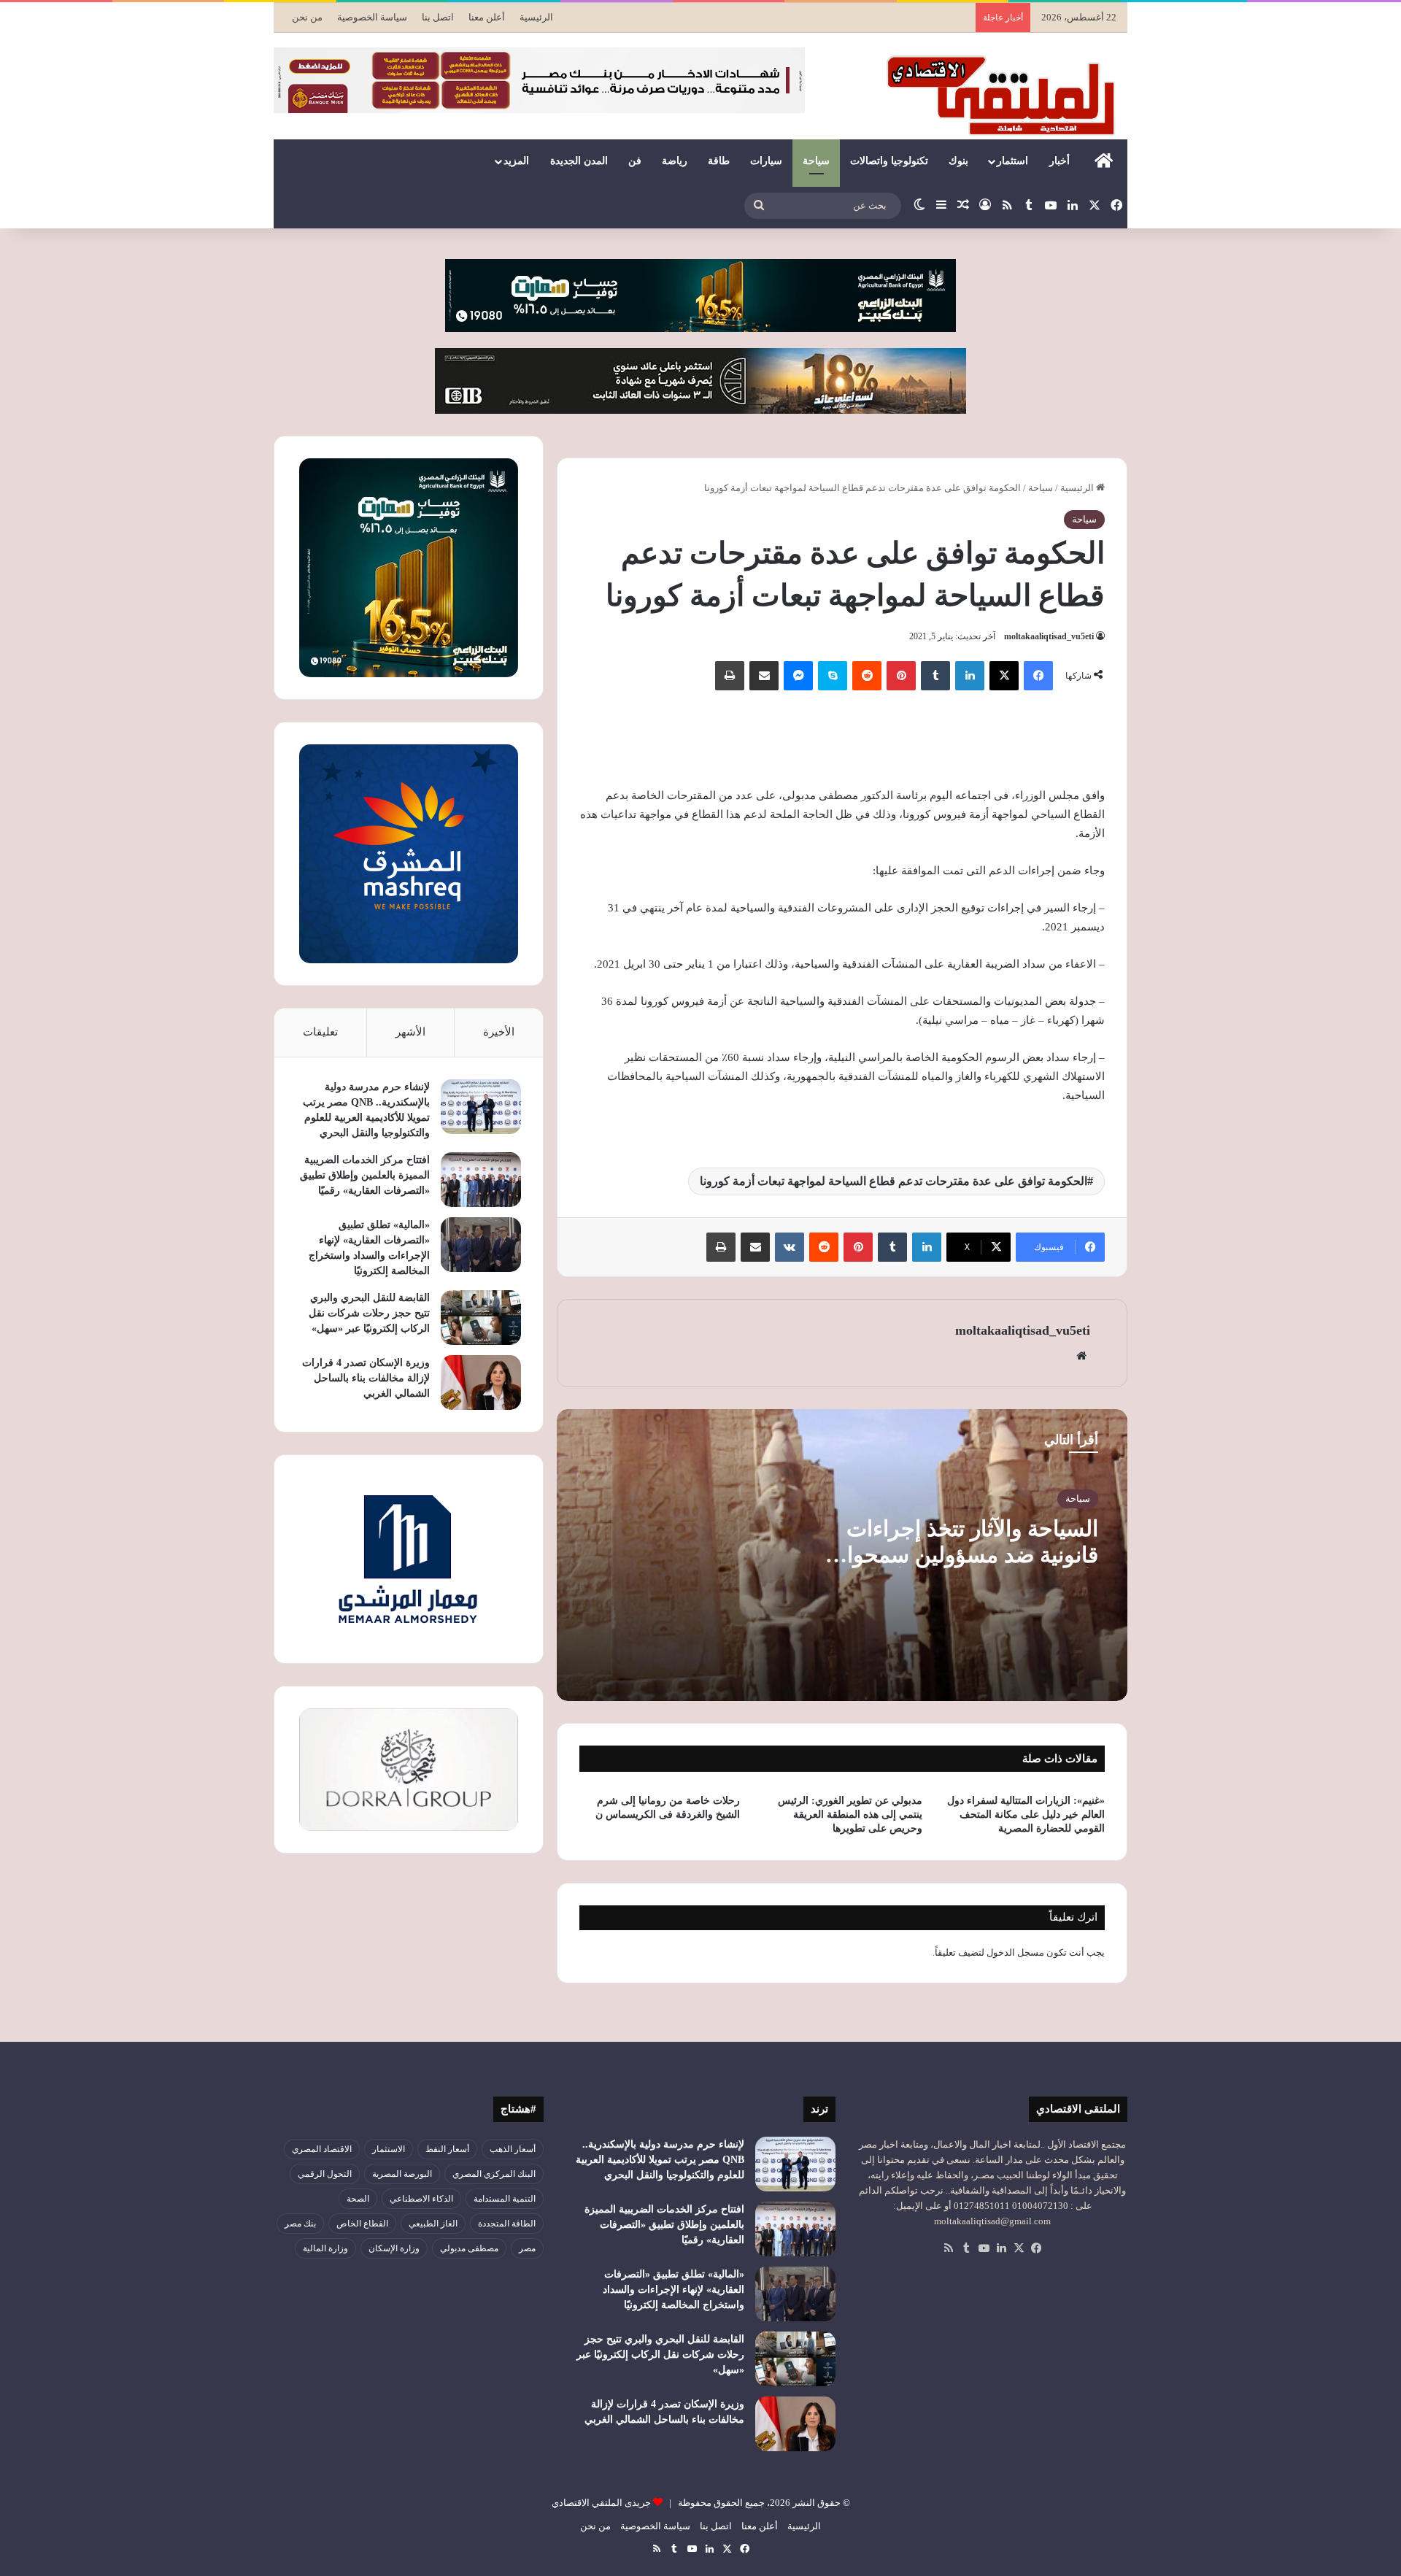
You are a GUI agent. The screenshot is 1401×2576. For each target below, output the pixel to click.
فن (635, 161)
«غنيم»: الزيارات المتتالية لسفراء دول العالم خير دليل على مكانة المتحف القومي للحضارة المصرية (1026, 1815)
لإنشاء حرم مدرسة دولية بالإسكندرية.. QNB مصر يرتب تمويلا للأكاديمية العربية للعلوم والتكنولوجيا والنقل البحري (660, 2160)
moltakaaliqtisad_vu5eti (1049, 636)
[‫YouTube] (984, 2248)
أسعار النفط (447, 2149)
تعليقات (320, 1032)
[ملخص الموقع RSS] (949, 2248)
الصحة (358, 2199)
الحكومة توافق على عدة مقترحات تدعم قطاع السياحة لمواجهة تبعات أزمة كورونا (894, 1181)
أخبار (1060, 161)
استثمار (1012, 161)
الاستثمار (389, 2149)
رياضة (675, 161)
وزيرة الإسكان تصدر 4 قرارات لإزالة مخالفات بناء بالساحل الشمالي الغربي (366, 1378)
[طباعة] (730, 676)
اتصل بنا (438, 17)
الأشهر (410, 1032)
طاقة (719, 161)
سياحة (816, 161)
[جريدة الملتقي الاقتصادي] (1005, 95)
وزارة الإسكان (394, 2248)
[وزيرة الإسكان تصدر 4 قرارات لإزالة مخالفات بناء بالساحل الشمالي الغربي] (481, 1383)
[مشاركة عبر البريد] (764, 676)
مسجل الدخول (1015, 1952)
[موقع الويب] (1081, 1356)
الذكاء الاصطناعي (421, 2199)
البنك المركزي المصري (494, 2174)
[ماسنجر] (798, 676)
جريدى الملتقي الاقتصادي (601, 2503)
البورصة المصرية (402, 2174)
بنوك (958, 161)
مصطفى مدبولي (469, 2248)
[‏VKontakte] (790, 1247)
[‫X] (1004, 676)
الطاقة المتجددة (507, 2224)
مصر (527, 2248)
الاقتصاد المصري (322, 2149)
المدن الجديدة (579, 161)
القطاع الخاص (362, 2224)
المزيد (516, 161)
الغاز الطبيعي (433, 2224)
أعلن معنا (487, 17)
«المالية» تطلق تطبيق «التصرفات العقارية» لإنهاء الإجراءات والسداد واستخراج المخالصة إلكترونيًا (674, 2290)
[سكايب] (833, 676)
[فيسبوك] (1038, 676)
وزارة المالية (325, 2248)
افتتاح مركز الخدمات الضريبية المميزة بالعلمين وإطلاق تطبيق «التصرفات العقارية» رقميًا (365, 1175)
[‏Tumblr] (935, 676)
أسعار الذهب (513, 2149)
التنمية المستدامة (505, 2199)
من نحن (307, 17)
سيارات (766, 161)
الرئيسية (536, 17)
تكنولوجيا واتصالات (889, 161)
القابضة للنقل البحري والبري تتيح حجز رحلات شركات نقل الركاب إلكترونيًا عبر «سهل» (369, 1313)
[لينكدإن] (970, 676)
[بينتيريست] (901, 676)
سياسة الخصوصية (372, 17)
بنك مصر (300, 2224)
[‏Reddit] (867, 676)
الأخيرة (499, 1032)
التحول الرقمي (325, 2174)
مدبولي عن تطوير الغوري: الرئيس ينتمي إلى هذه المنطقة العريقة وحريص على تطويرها (850, 1815)
